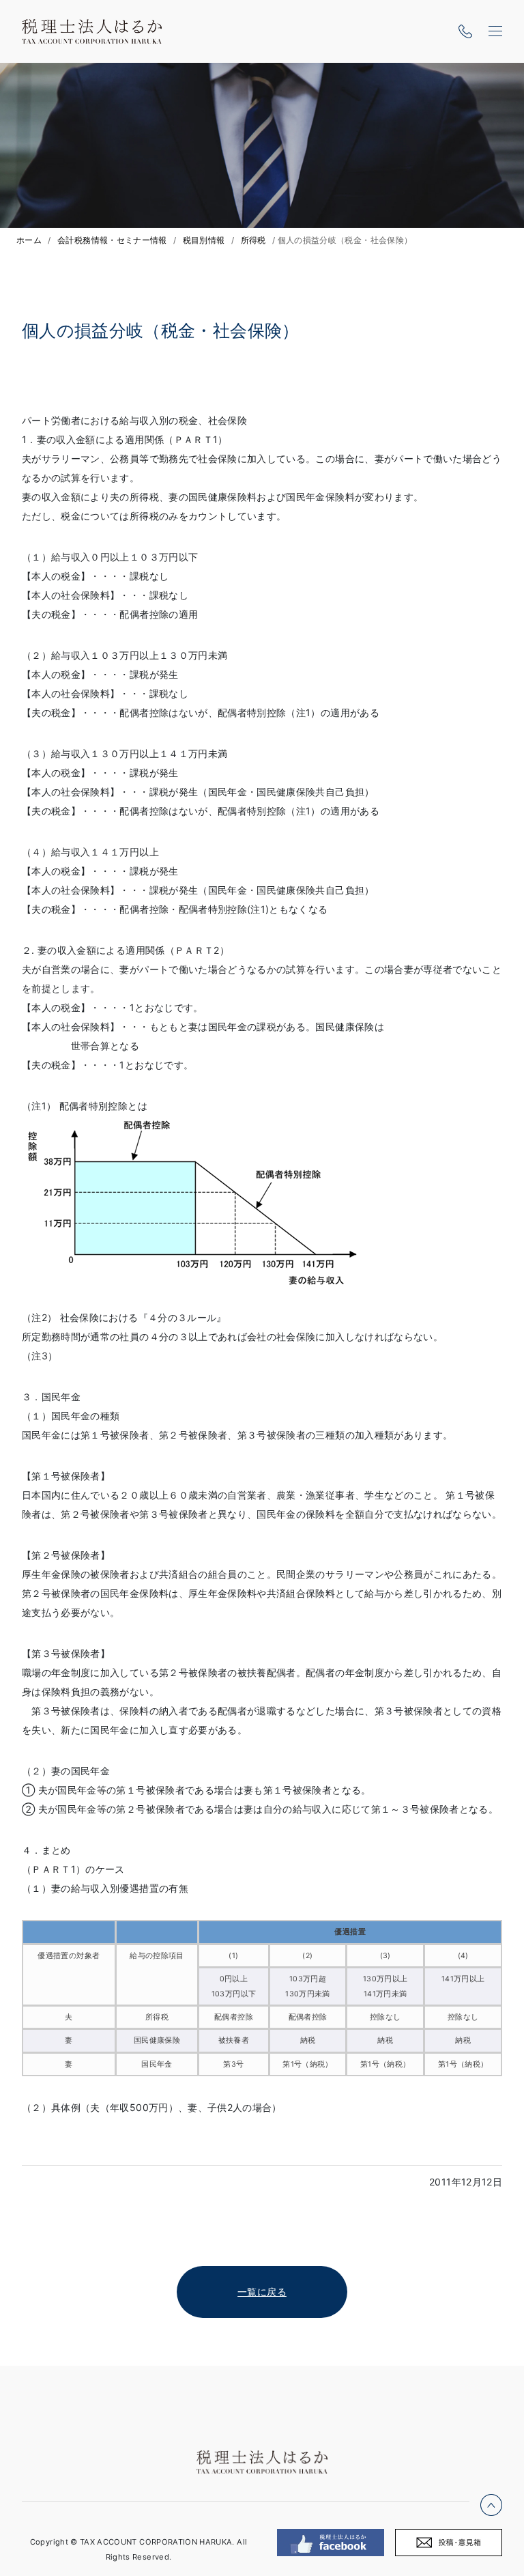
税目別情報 (204, 240)
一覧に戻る (262, 2292)
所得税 (253, 240)
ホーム (29, 240)
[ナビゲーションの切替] (495, 31)
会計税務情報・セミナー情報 (112, 240)
